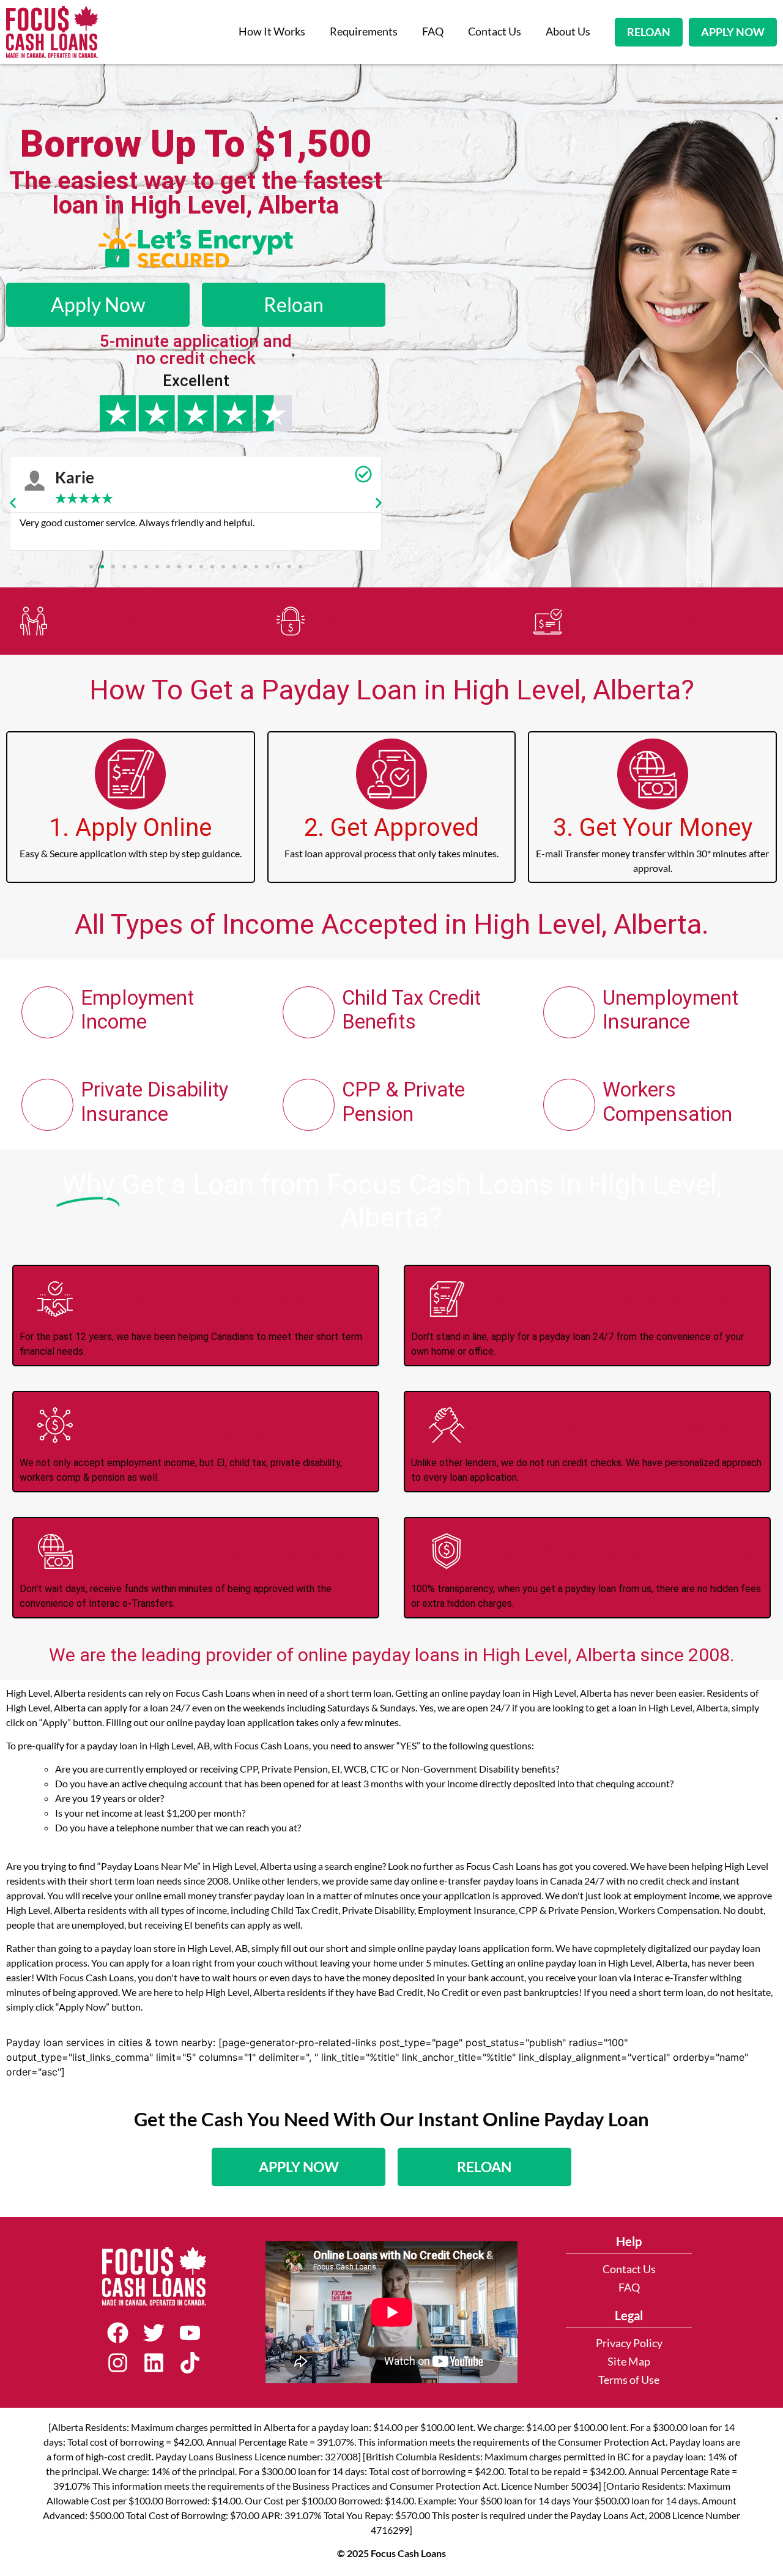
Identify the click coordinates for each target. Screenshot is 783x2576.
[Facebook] (118, 2333)
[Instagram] (118, 2363)
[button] (13, 503)
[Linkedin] (154, 2363)
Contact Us (495, 32)
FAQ (433, 32)
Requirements (364, 32)
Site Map (629, 2362)
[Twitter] (154, 2333)
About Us (568, 32)
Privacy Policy (629, 2343)
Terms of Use (629, 2380)
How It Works (272, 32)
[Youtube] (190, 2333)
